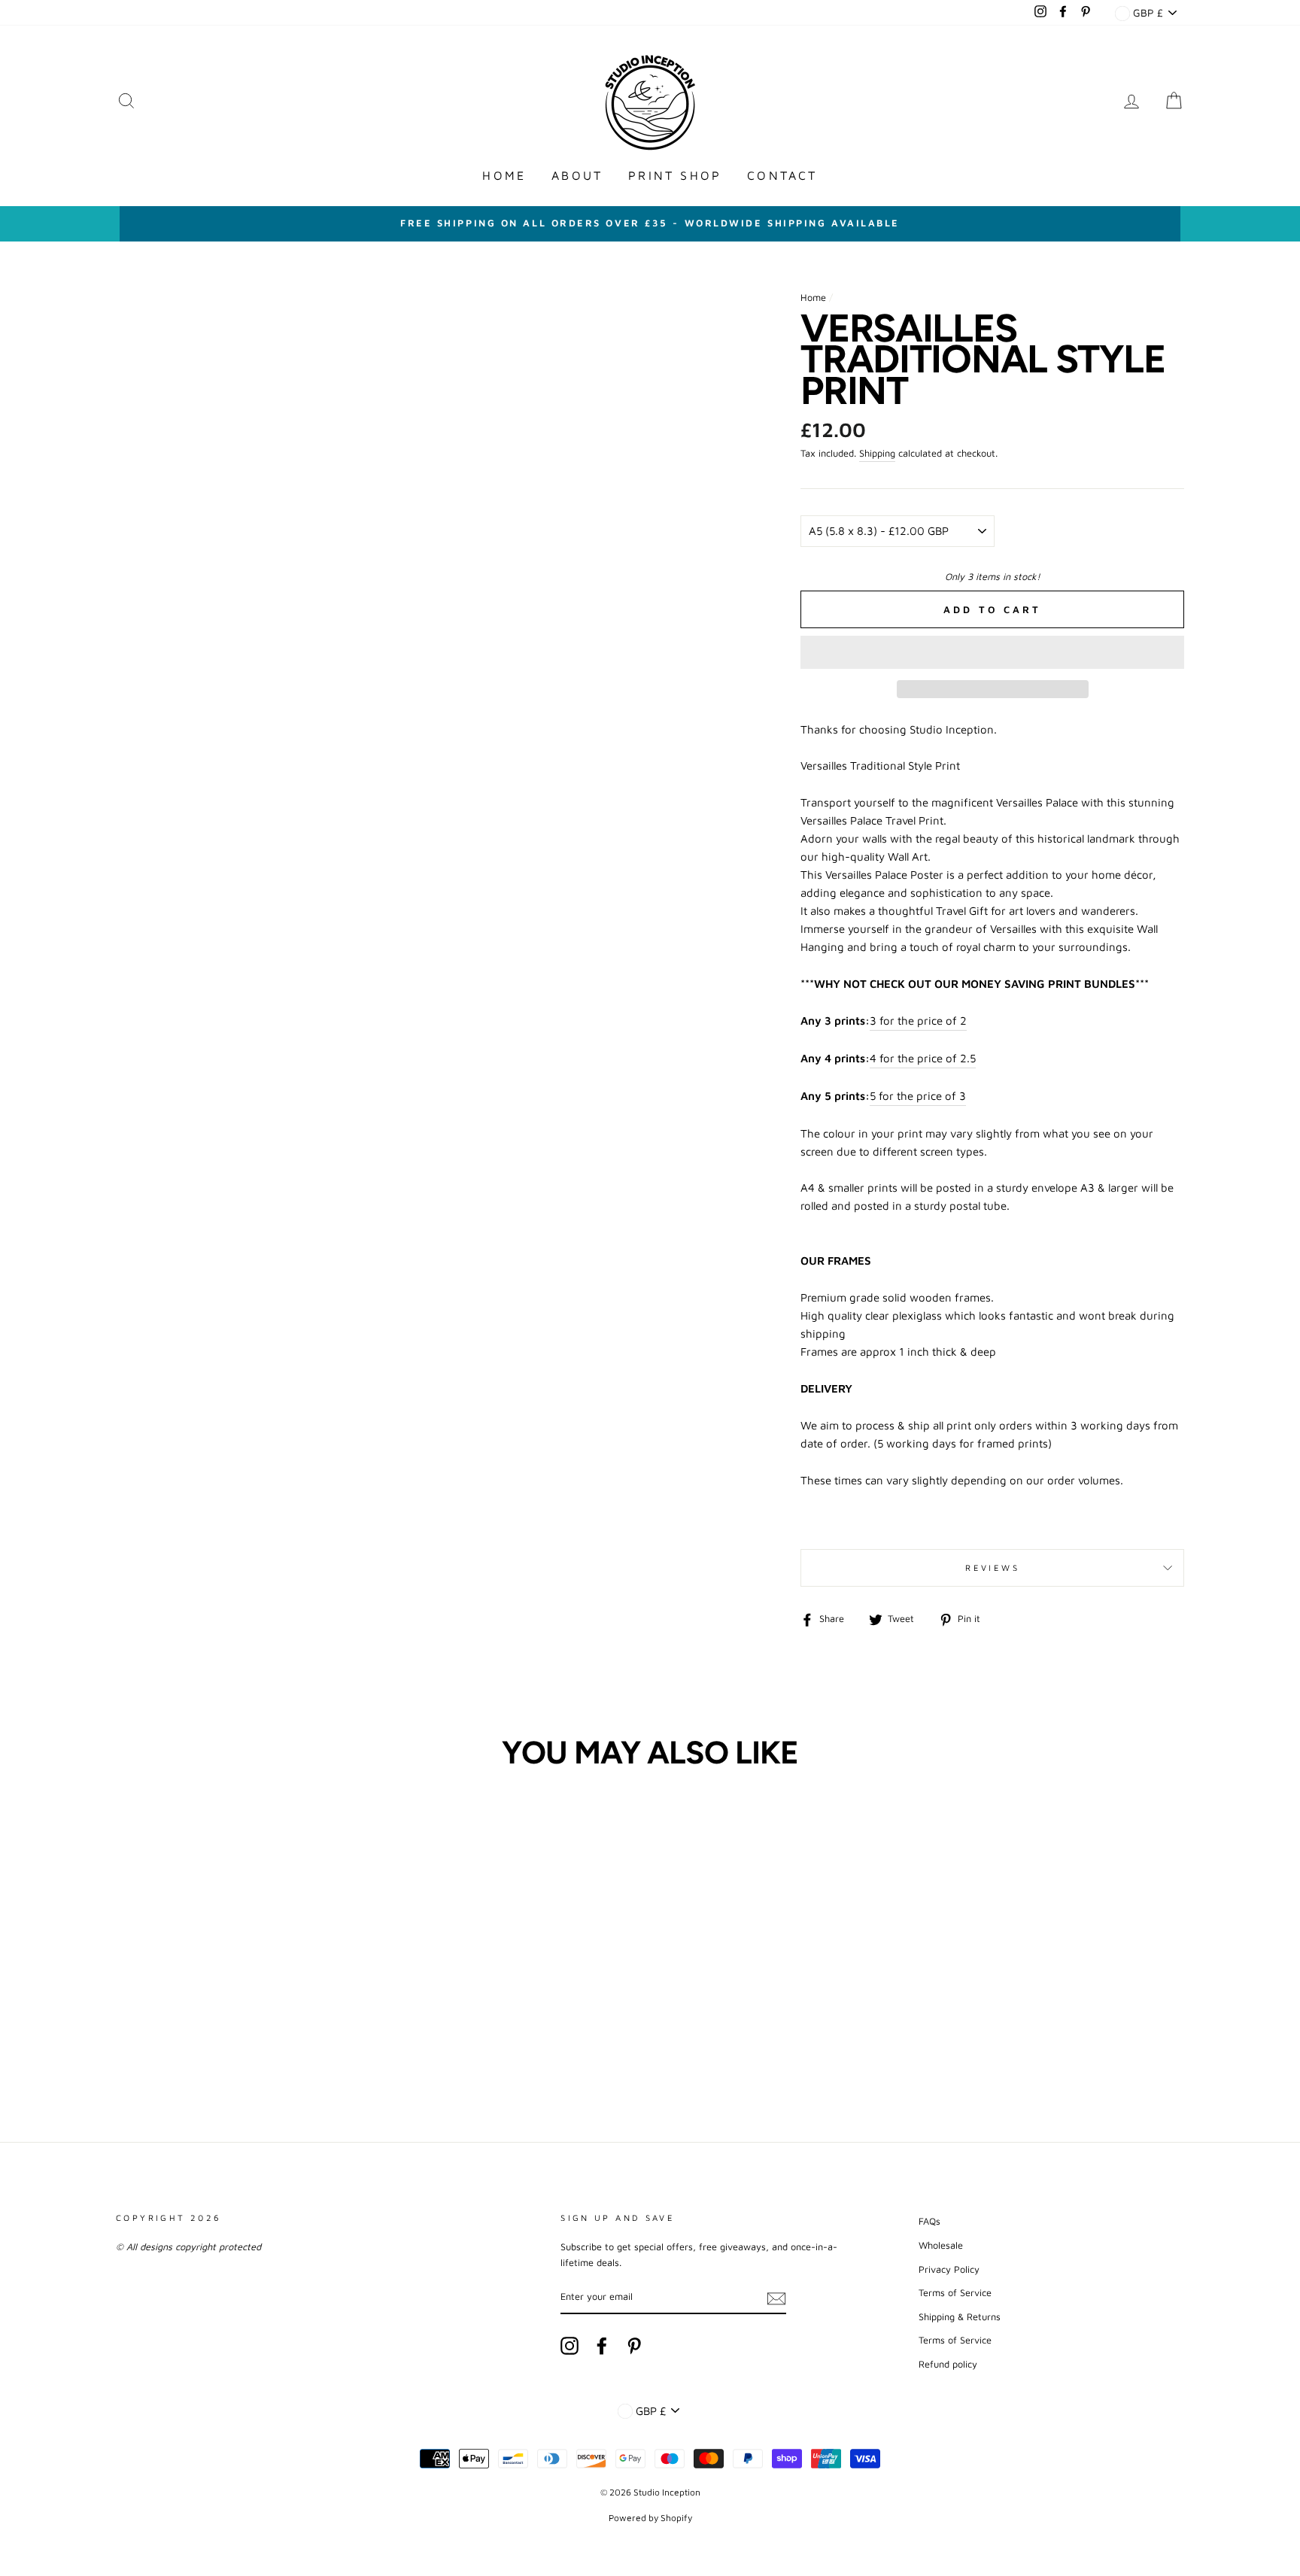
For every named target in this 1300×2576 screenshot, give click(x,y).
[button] (992, 652)
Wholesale (941, 2245)
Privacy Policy (949, 2269)
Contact (782, 175)
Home (504, 175)
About (577, 175)
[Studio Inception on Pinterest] (634, 2346)
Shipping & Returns (960, 2317)
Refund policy (948, 2364)
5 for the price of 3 (918, 1096)
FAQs (929, 2221)
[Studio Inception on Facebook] (602, 2346)
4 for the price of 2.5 (923, 1058)
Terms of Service (955, 2293)
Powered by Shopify (650, 2518)
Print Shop (675, 175)
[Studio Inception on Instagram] (570, 2346)
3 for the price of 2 (918, 1021)
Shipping (877, 453)
